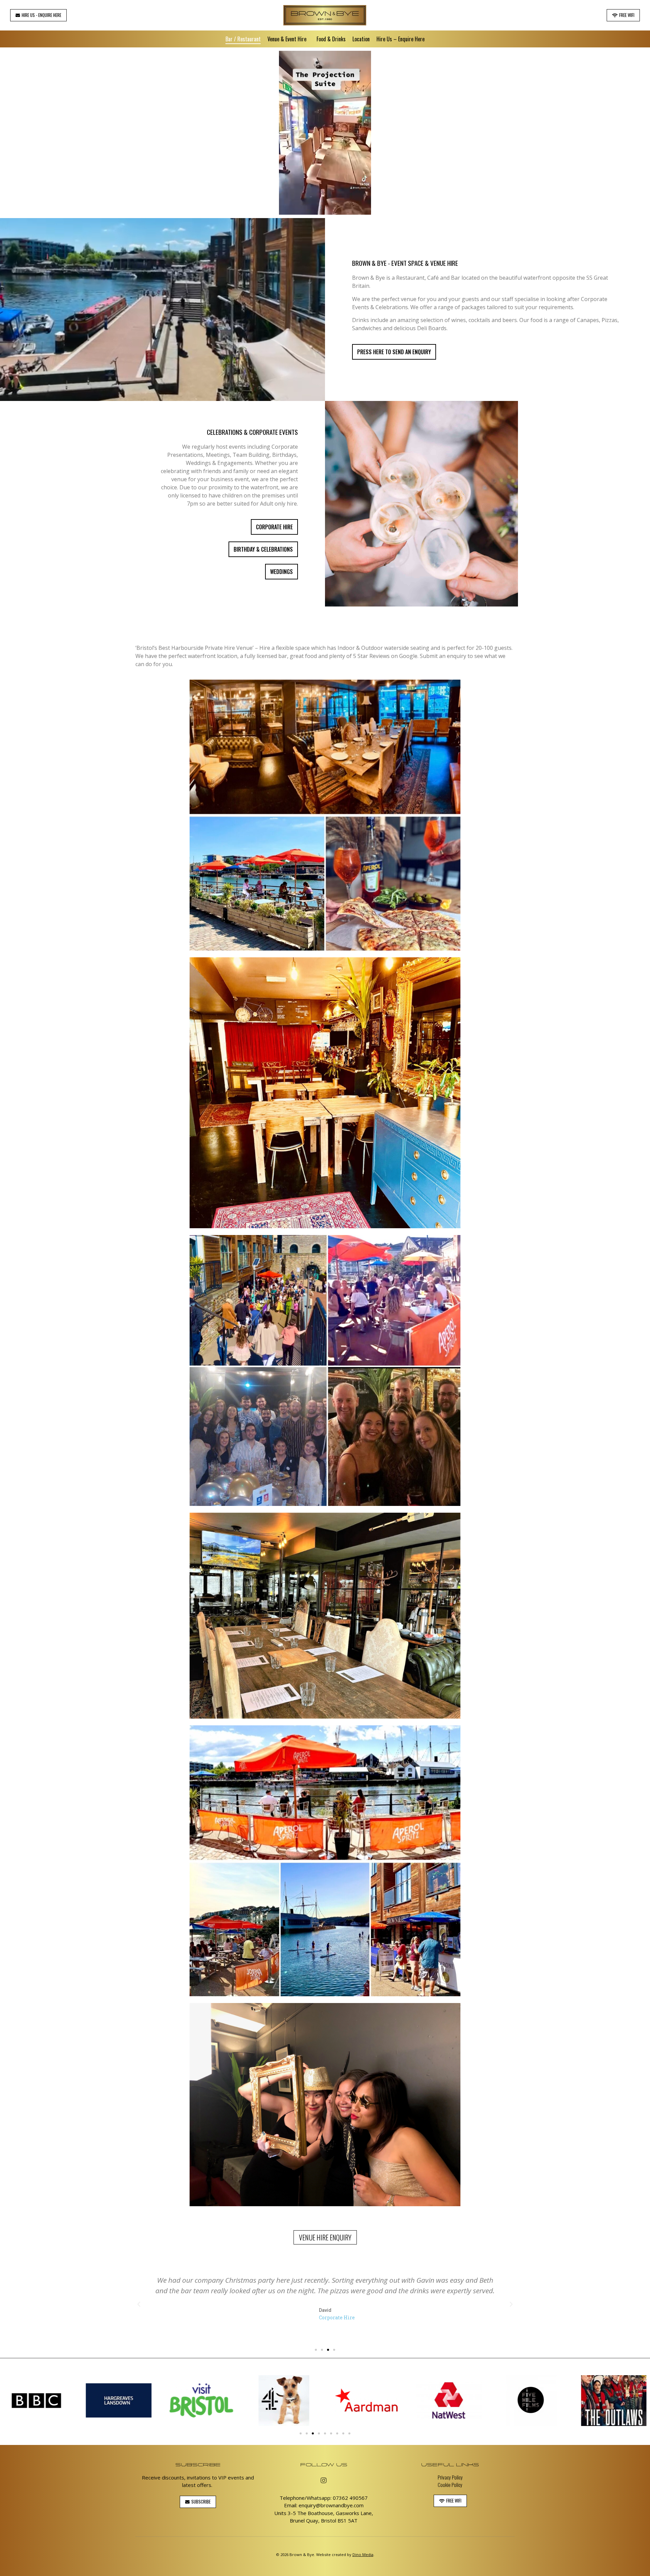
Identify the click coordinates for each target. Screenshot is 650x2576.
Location (361, 39)
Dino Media (363, 2554)
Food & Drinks (331, 39)
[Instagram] (324, 2481)
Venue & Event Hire (287, 39)
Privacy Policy (450, 2477)
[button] (38, 15)
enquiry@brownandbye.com (331, 2505)
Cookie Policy (450, 2485)
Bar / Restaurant (243, 39)
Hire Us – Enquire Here (400, 39)
